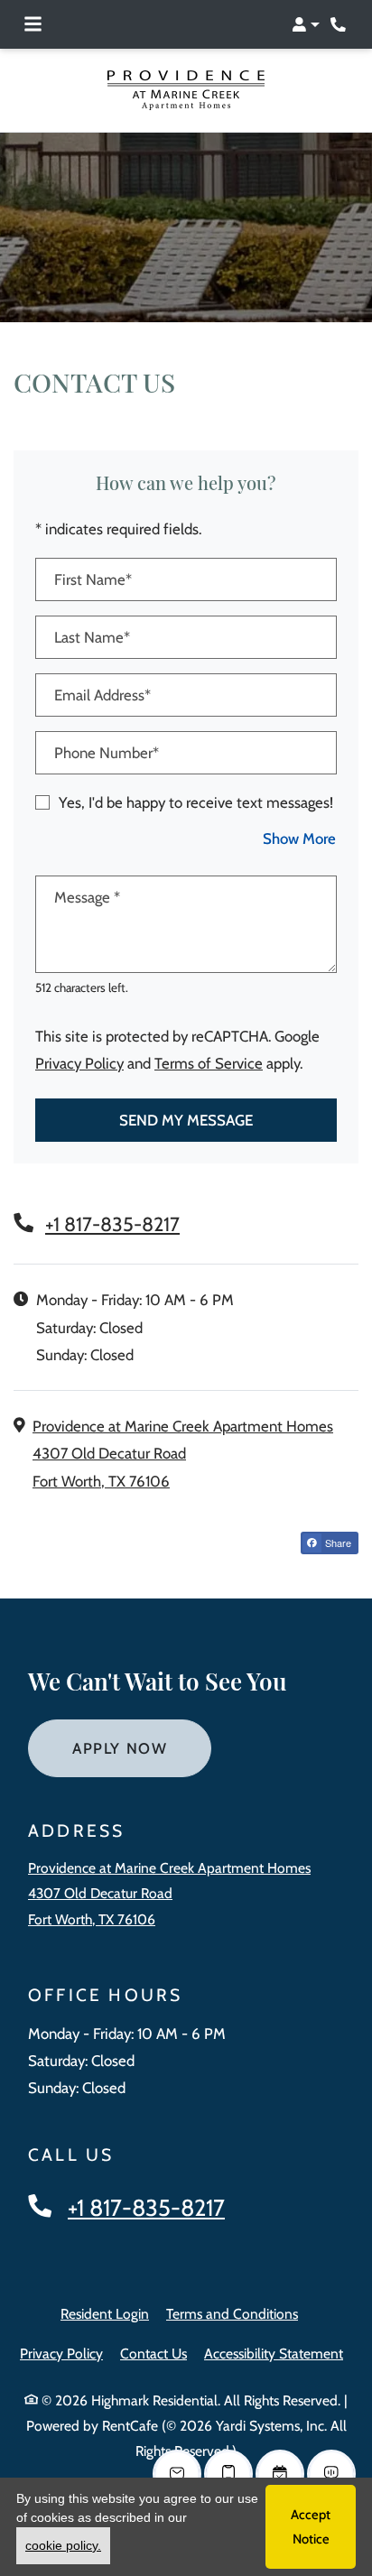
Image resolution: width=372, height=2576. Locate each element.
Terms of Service (209, 1063)
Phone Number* (107, 753)
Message (87, 897)
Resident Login (105, 2313)
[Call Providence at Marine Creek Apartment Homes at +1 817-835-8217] (339, 24)
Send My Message (186, 1120)
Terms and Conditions (232, 2313)
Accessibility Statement (274, 2353)
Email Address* (102, 695)
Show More (300, 838)
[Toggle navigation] (33, 24)
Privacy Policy (79, 1063)
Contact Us (153, 2354)
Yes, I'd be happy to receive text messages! (196, 802)
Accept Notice (311, 2526)
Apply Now (142, 1748)
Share (337, 1543)
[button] (306, 24)
